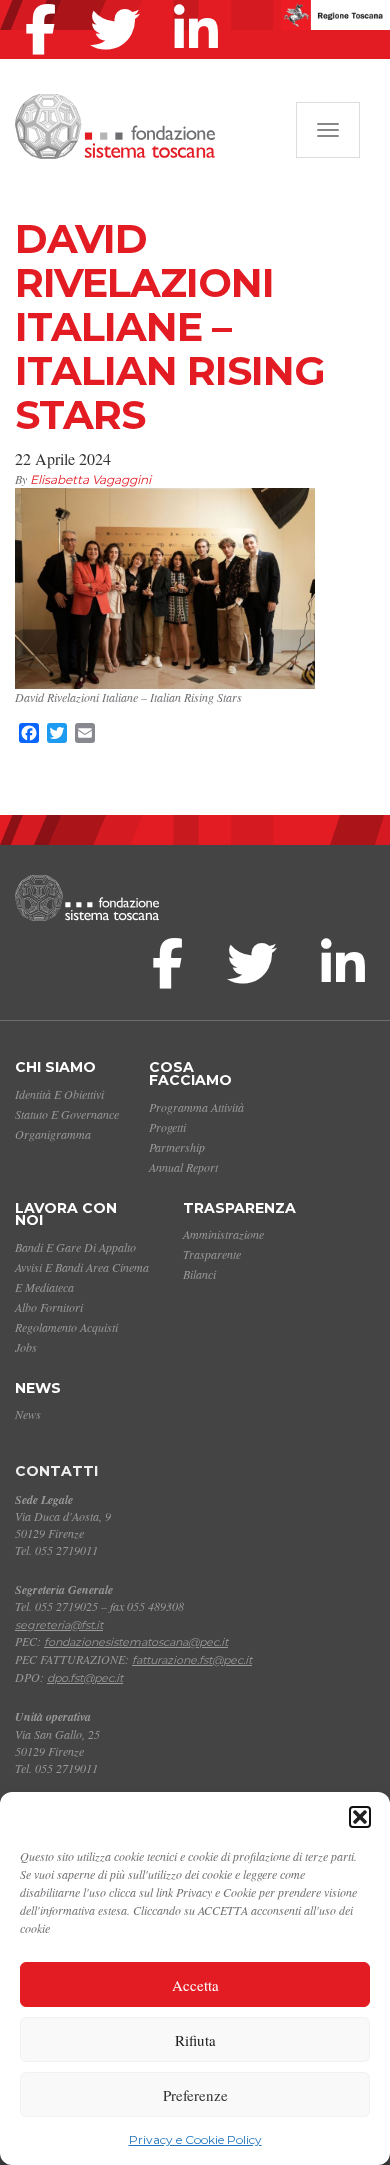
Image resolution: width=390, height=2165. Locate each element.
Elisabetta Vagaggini (90, 479)
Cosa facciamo (190, 1073)
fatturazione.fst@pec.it (192, 1660)
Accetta (195, 1985)
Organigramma (53, 1134)
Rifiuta (195, 2040)
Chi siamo (55, 1067)
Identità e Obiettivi (59, 1094)
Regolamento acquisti (66, 1327)
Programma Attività (196, 1107)
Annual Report (183, 1167)
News (38, 1388)
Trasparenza (239, 1208)
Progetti (167, 1127)
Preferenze (195, 2095)
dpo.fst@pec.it (85, 1678)
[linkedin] (201, 4)
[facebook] (45, 4)
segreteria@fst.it (59, 1625)
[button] (360, 1817)
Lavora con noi (66, 1214)
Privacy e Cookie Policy (195, 2139)
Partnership (177, 1147)
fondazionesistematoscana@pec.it (136, 1642)
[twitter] (120, 4)
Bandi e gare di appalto (75, 1247)
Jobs (26, 1347)
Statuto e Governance (67, 1114)
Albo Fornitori (49, 1307)
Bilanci (199, 1274)
